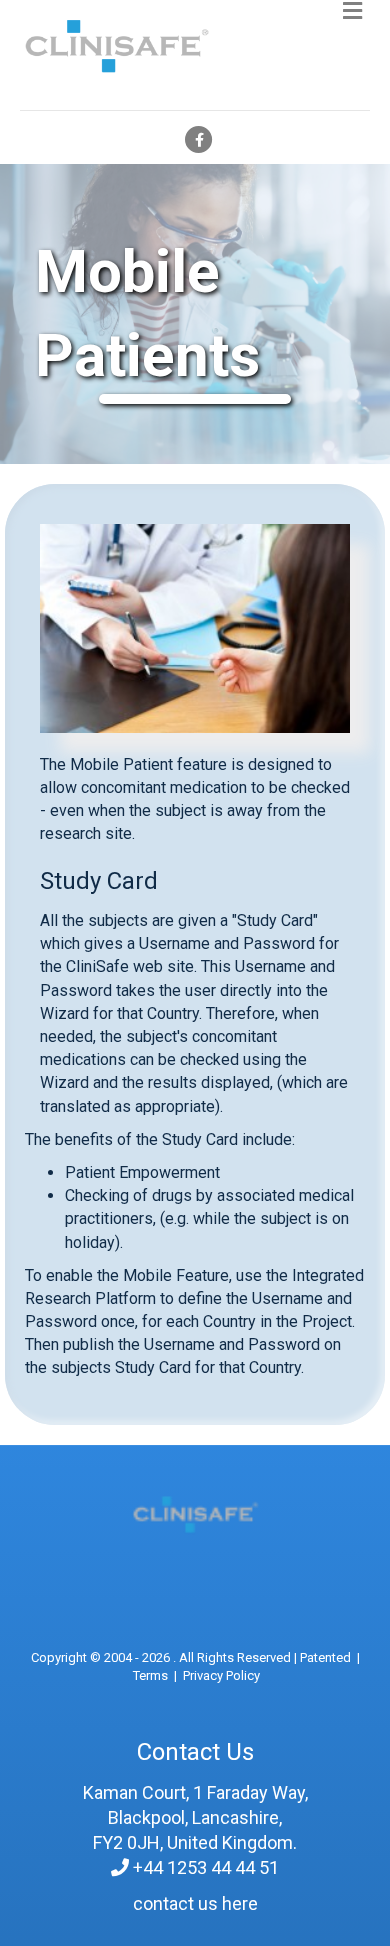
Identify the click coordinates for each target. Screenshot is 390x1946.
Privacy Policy (221, 1675)
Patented (325, 1657)
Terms (150, 1675)
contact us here (195, 1903)
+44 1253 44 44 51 (206, 1867)
